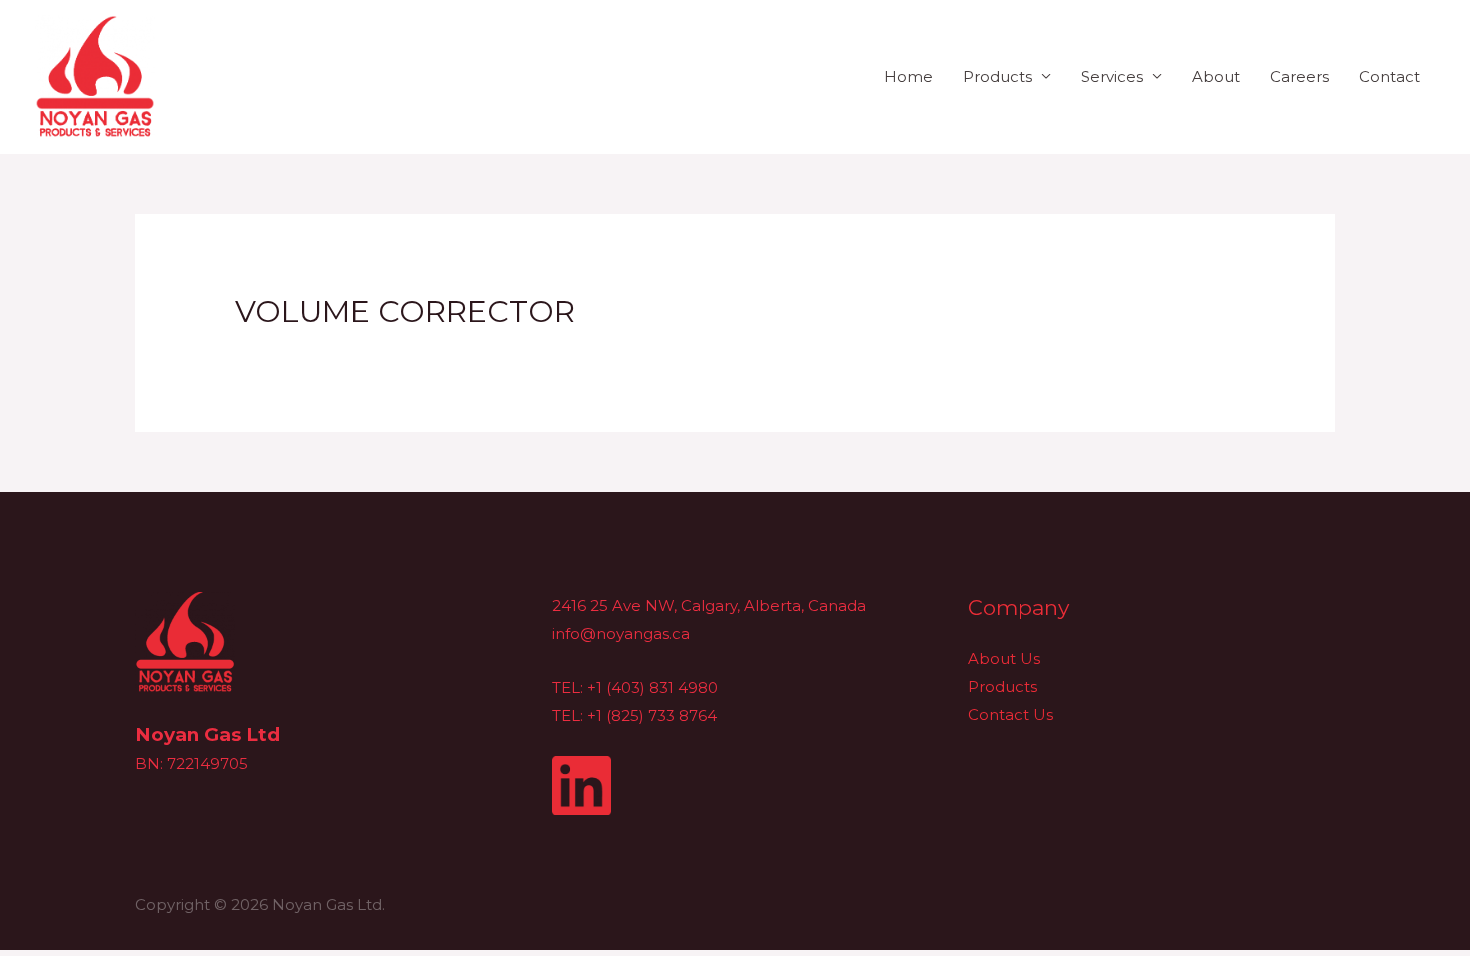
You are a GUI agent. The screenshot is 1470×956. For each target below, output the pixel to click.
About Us (1004, 658)
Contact (1389, 76)
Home (908, 76)
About (1216, 76)
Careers (1299, 76)
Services (1112, 76)
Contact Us (1010, 714)
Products (997, 76)
